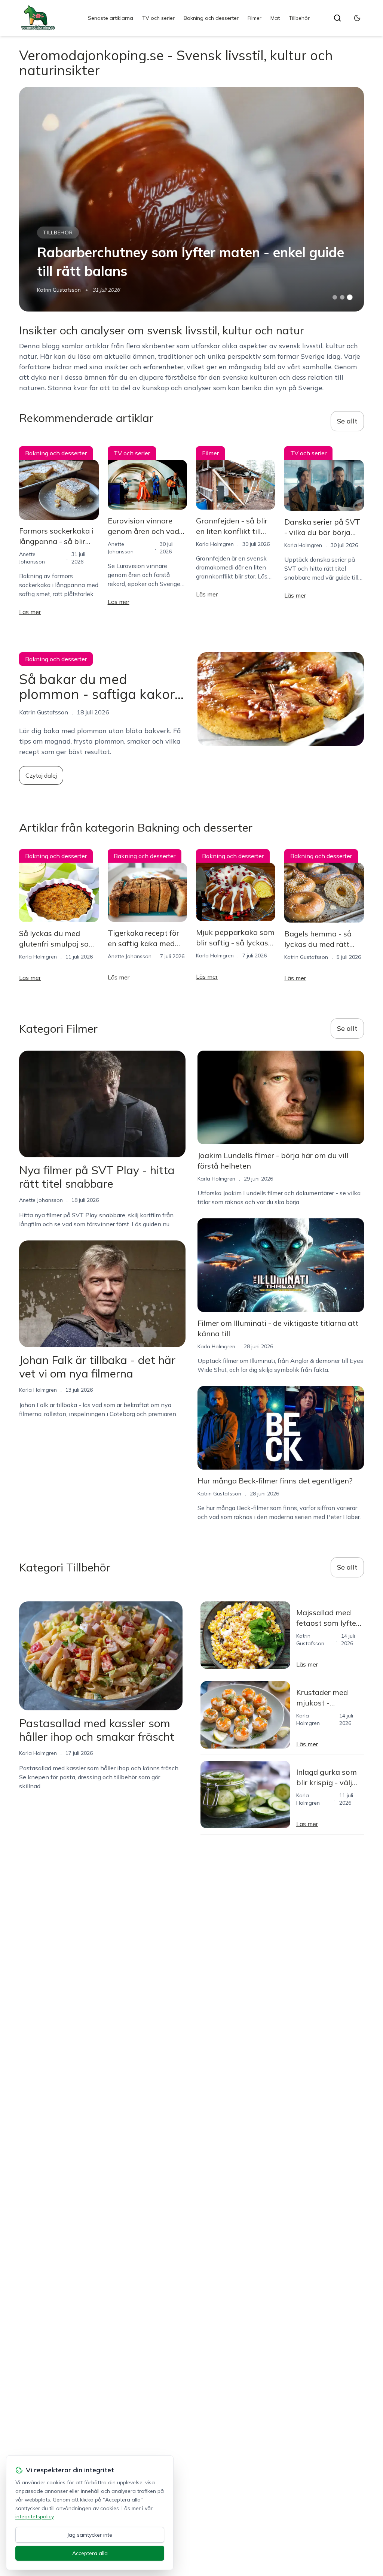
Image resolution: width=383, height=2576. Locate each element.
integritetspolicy (34, 2516)
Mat (275, 18)
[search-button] (337, 18)
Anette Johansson (130, 956)
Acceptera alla (90, 2553)
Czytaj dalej (41, 775)
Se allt (347, 421)
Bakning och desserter (211, 18)
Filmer (255, 18)
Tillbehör (299, 18)
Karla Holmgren (215, 544)
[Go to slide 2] (342, 297)
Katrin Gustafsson (59, 290)
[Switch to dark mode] (357, 18)
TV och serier (158, 18)
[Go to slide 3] (350, 297)
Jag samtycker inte (90, 2535)
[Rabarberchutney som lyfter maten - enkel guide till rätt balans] (191, 199)
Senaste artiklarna (111, 18)
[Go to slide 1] (335, 297)
